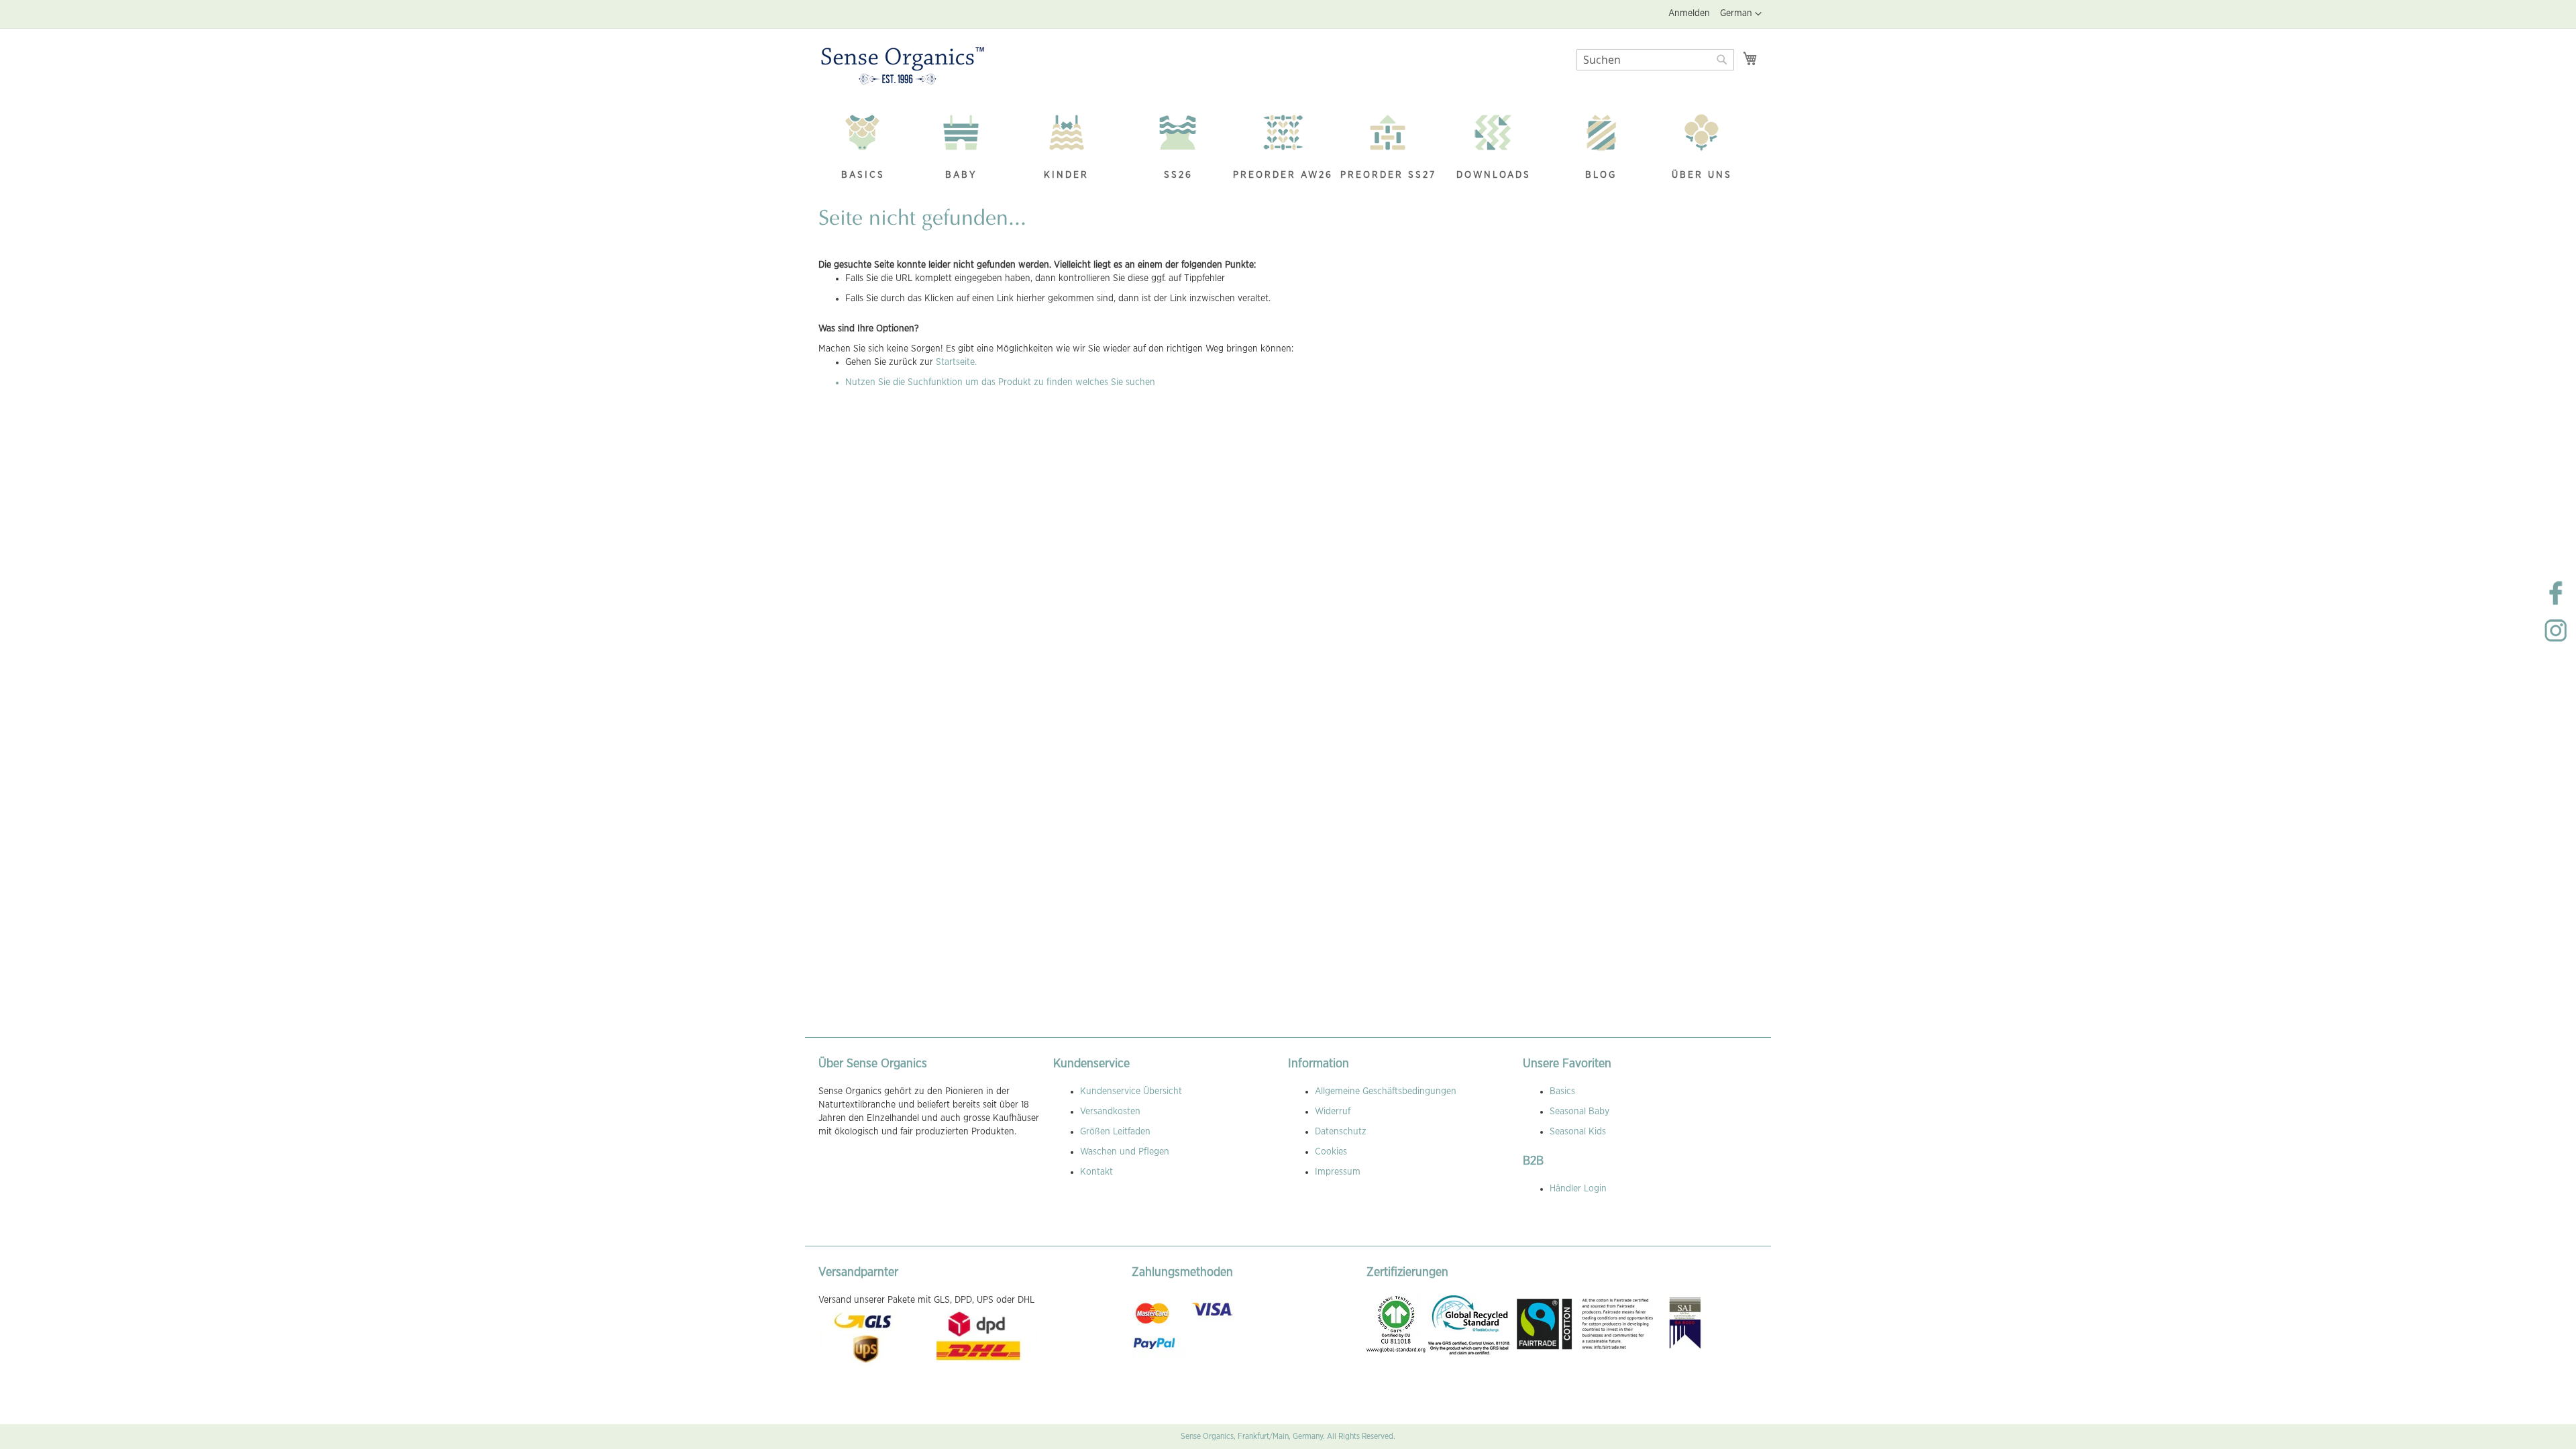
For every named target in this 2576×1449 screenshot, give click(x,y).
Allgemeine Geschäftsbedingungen (1386, 1091)
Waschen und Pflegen (1125, 1152)
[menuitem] (863, 149)
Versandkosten (1110, 1112)
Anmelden (1689, 13)
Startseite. (956, 362)
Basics (1562, 1091)
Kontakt (1096, 1172)
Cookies (1331, 1152)
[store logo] (903, 66)
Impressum (1338, 1172)
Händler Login (1578, 1189)
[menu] (1288, 149)
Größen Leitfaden (1115, 1132)
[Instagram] (2556, 641)
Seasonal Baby (1579, 1112)
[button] (1741, 14)
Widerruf (1333, 1112)
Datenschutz (1341, 1132)
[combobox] (1655, 60)
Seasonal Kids (1578, 1132)
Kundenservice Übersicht (1131, 1091)
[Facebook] (2556, 604)
